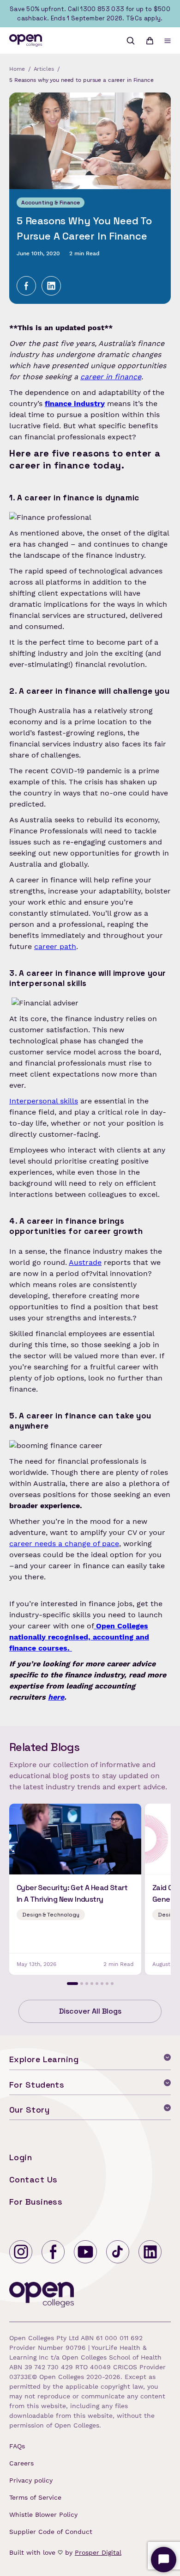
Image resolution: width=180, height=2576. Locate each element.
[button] (168, 41)
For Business (36, 2202)
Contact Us (33, 2179)
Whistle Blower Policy (43, 2514)
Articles (44, 69)
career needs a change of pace (64, 1544)
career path (55, 946)
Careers (21, 2463)
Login (21, 2157)
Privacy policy (31, 2480)
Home (17, 69)
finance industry (75, 404)
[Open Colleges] (42, 2296)
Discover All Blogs (90, 2011)
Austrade (85, 1262)
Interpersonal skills (44, 1101)
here (56, 1697)
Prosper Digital (98, 2552)
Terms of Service (35, 2497)
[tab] (72, 1984)
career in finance (111, 377)
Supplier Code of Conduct (51, 2532)
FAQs (17, 2446)
